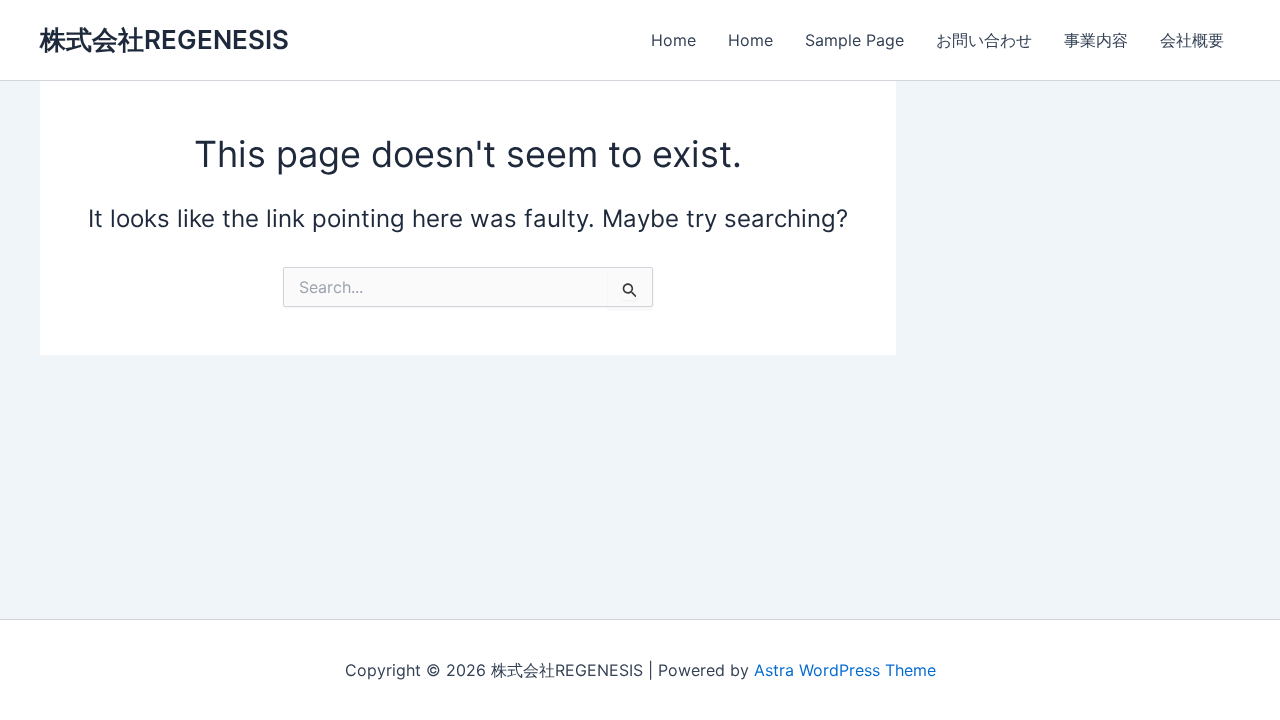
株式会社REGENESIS (164, 39)
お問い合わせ (984, 40)
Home (673, 40)
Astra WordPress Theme (845, 670)
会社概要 (1192, 40)
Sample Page (854, 40)
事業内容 (1096, 40)
